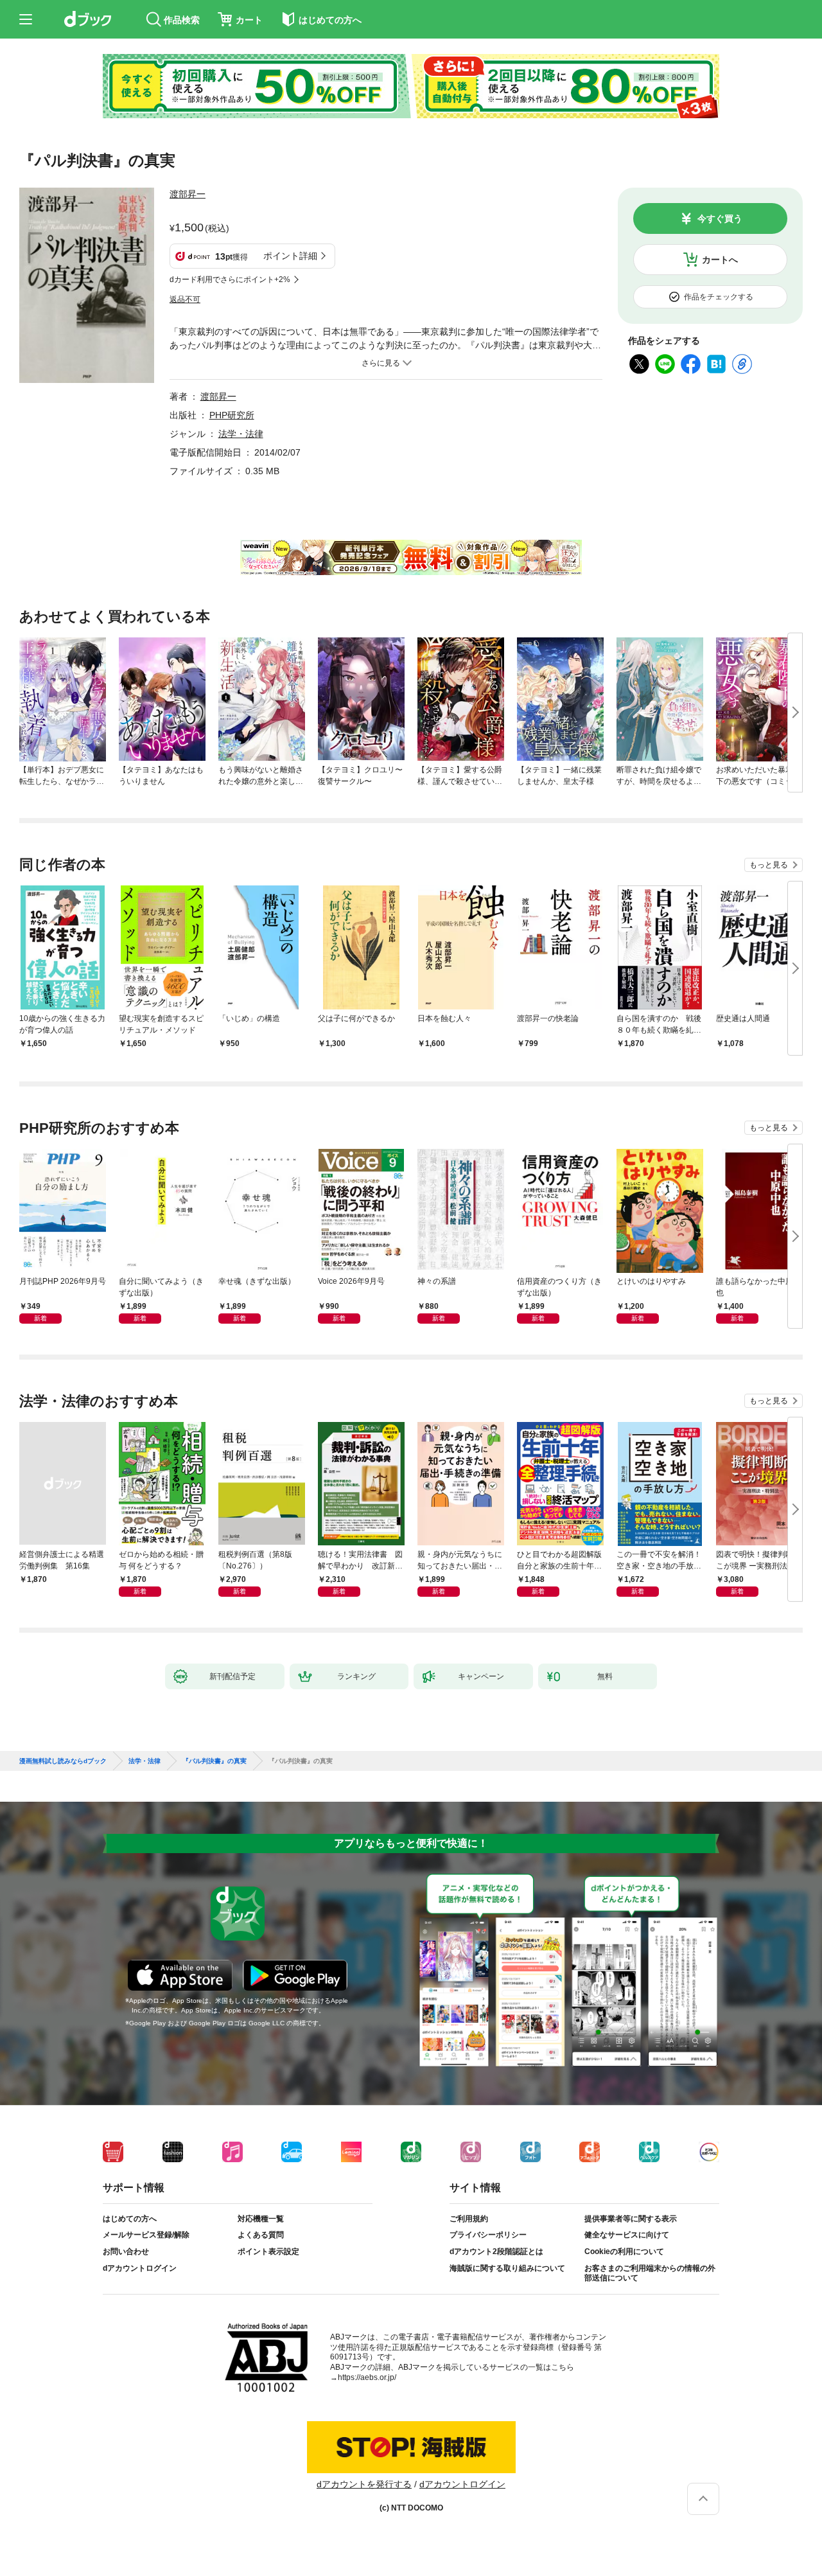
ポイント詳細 (290, 256)
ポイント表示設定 (268, 2252)
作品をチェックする (719, 297)
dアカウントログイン (140, 2268)
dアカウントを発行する (364, 2484)
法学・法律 (241, 434)
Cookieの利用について (624, 2252)
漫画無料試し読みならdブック (63, 1761)
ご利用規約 (469, 2219)
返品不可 (185, 299)
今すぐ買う (720, 218)
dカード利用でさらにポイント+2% (230, 280)
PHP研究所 (232, 415)
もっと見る (769, 865)
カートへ (720, 260)
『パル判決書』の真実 (214, 1761)
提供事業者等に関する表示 (631, 2219)
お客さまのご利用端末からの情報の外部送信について (650, 2273)
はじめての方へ (130, 2219)
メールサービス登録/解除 (146, 2235)
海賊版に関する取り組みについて (507, 2268)
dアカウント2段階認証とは (496, 2252)
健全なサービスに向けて (627, 2235)
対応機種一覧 (261, 2219)
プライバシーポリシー (488, 2235)
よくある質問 (261, 2235)
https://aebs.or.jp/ (367, 2377)
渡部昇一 (188, 194)
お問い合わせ (126, 2252)
